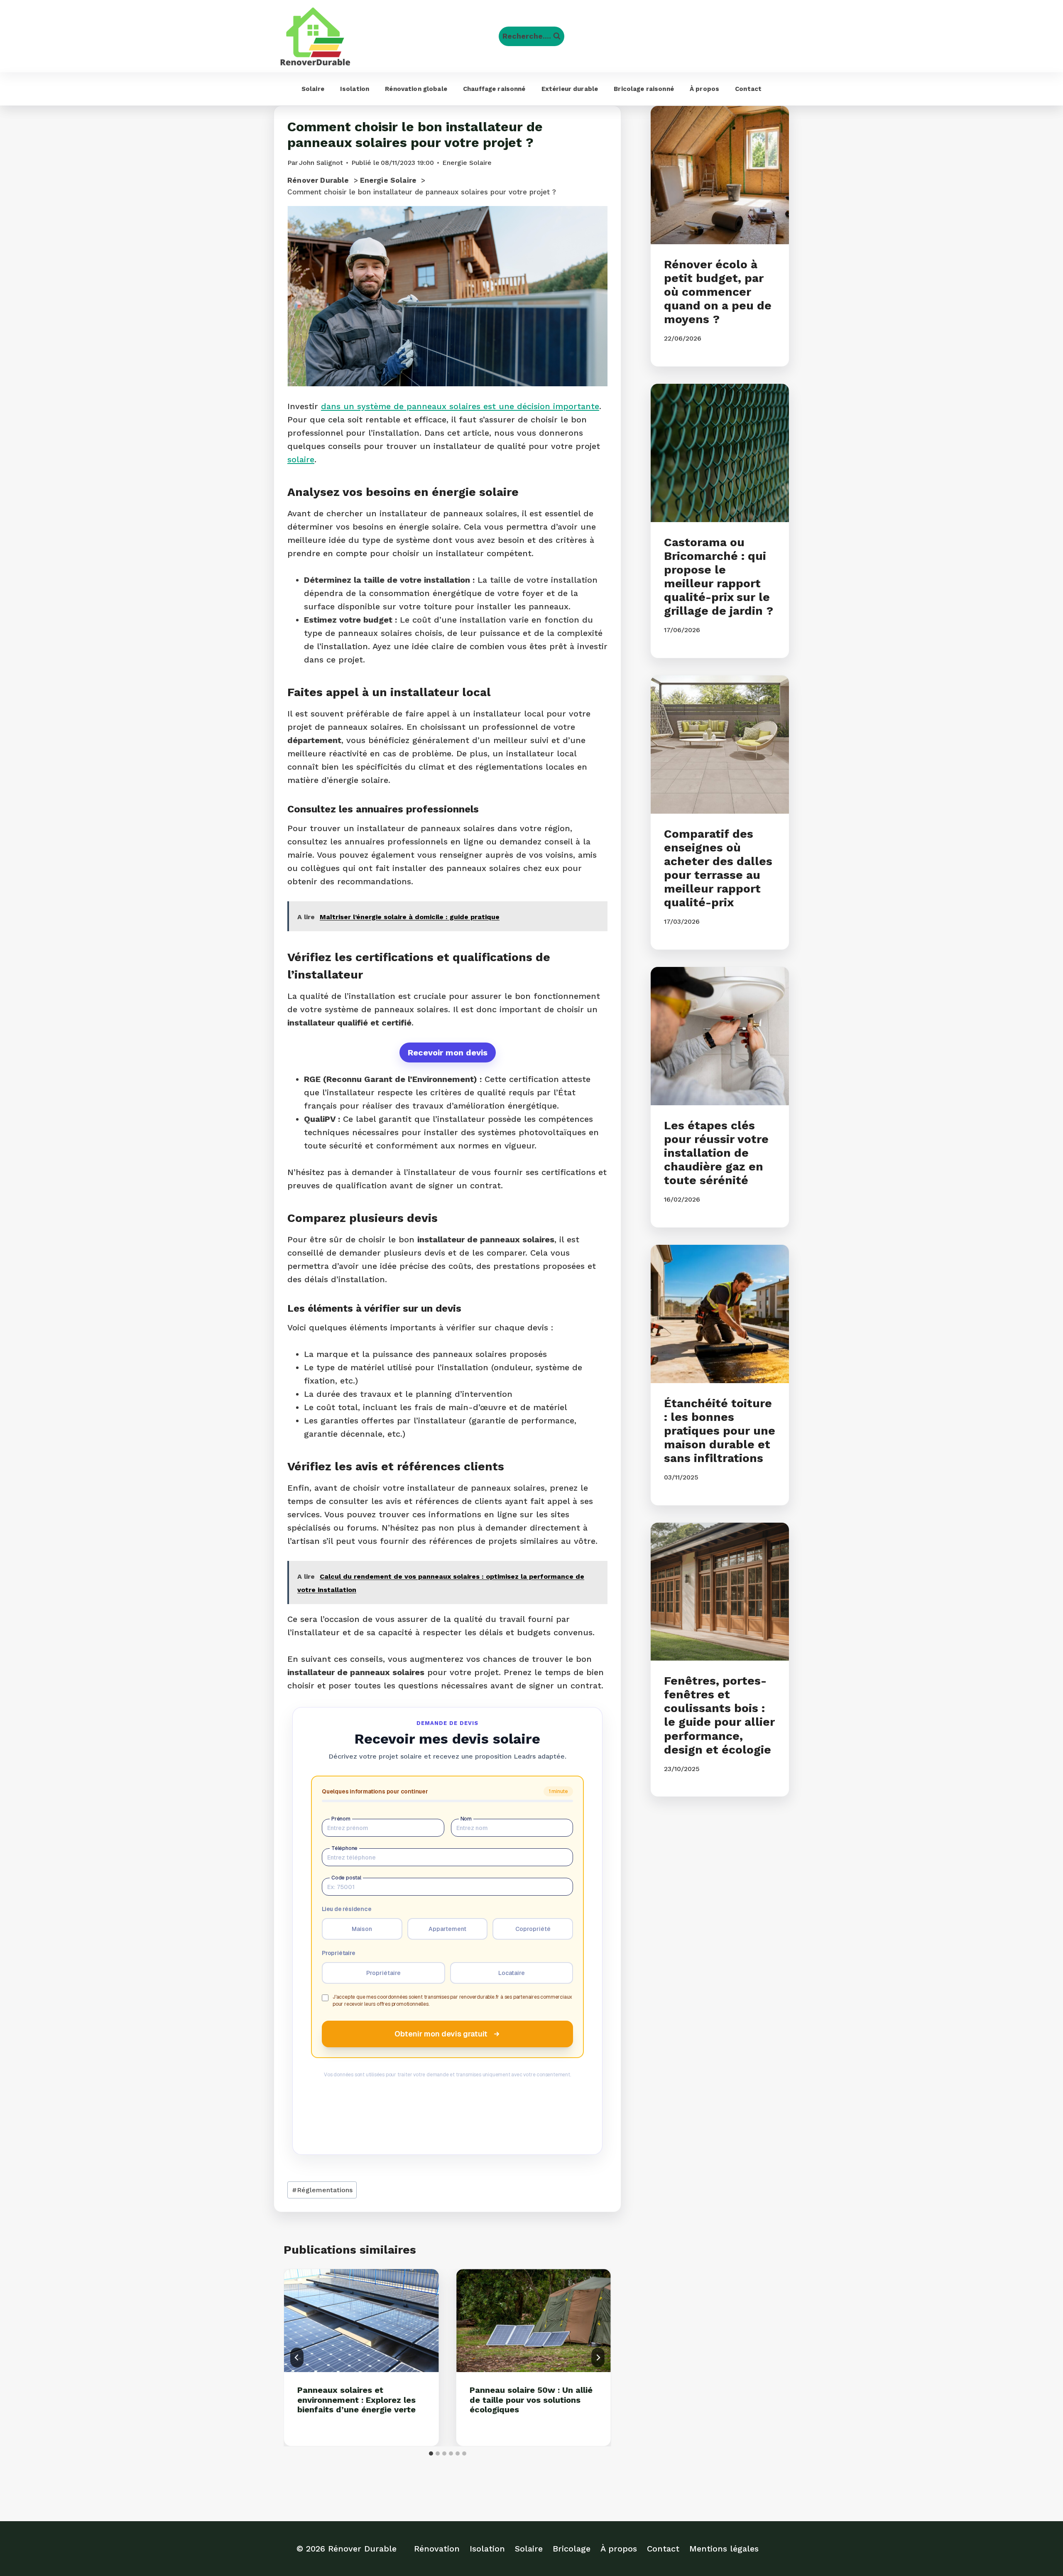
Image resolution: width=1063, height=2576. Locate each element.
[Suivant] (598, 2358)
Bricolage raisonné (644, 89)
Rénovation (437, 2549)
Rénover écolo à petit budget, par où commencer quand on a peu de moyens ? (718, 292)
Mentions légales (724, 2549)
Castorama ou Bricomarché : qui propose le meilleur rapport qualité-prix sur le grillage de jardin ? (719, 577)
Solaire (313, 89)
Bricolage (572, 2549)
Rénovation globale (416, 89)
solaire (301, 459)
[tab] (431, 2453)
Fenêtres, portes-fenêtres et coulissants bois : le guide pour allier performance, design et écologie (719, 1715)
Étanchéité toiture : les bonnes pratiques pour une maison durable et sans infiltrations (720, 1431)
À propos (704, 89)
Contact (748, 89)
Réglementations (322, 2190)
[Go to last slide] (297, 2358)
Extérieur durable (570, 89)
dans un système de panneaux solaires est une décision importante (460, 406)
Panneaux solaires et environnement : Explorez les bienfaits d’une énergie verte (356, 2400)
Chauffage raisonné (494, 89)
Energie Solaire (467, 163)
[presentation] (361, 2321)
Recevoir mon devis (448, 1052)
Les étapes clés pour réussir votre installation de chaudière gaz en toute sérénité (716, 1153)
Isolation (355, 89)
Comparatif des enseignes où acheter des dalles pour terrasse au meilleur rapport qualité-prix (718, 868)
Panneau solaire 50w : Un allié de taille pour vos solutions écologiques (531, 2400)
